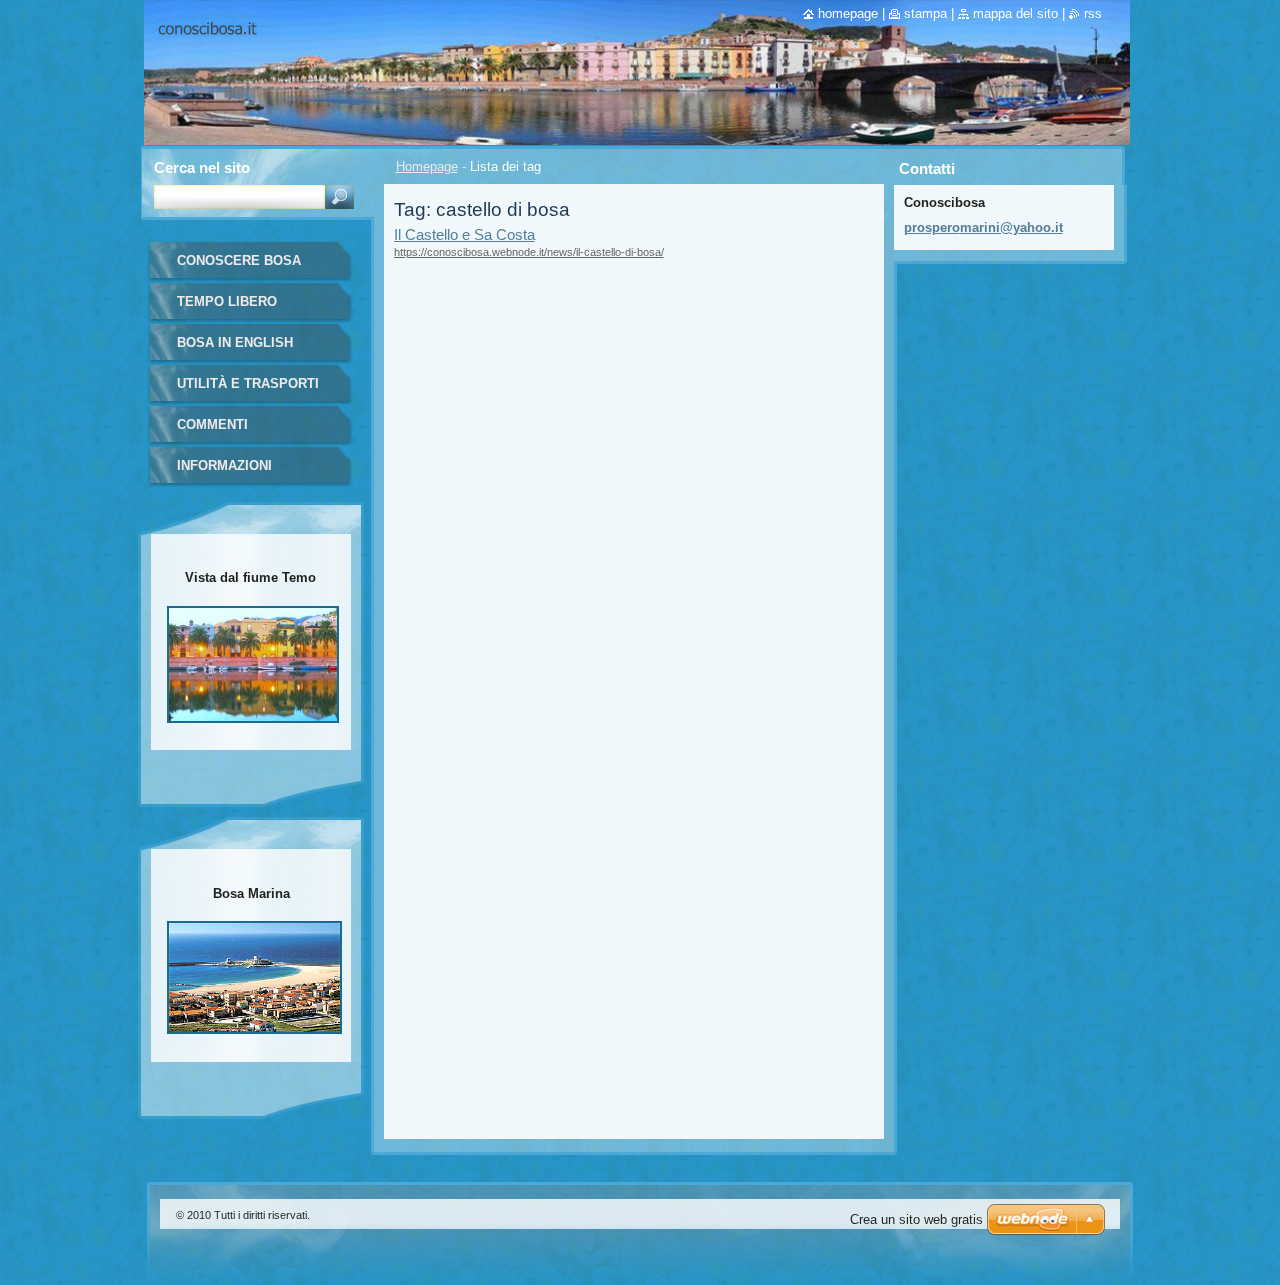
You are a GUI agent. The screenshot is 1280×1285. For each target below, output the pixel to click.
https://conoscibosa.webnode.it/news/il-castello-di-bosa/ (529, 252)
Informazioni (224, 465)
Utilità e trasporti (248, 383)
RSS (1093, 13)
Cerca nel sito (202, 167)
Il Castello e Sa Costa (464, 234)
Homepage (427, 166)
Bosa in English (235, 342)
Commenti (212, 424)
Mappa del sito (1015, 13)
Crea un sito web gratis (916, 1219)
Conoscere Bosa (239, 260)
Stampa (925, 13)
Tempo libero (227, 301)
